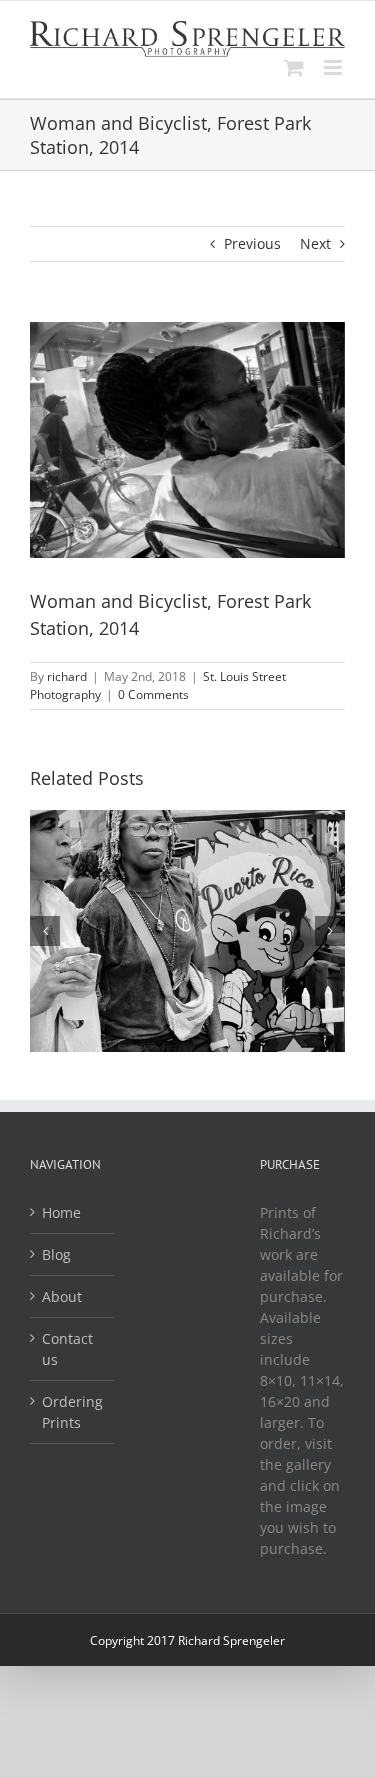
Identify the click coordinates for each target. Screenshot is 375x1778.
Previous (252, 243)
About (62, 1296)
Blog (56, 1254)
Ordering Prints (72, 1412)
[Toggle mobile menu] (334, 67)
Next (315, 243)
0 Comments (153, 694)
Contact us (67, 1349)
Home (61, 1212)
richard (67, 676)
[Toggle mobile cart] (294, 67)
